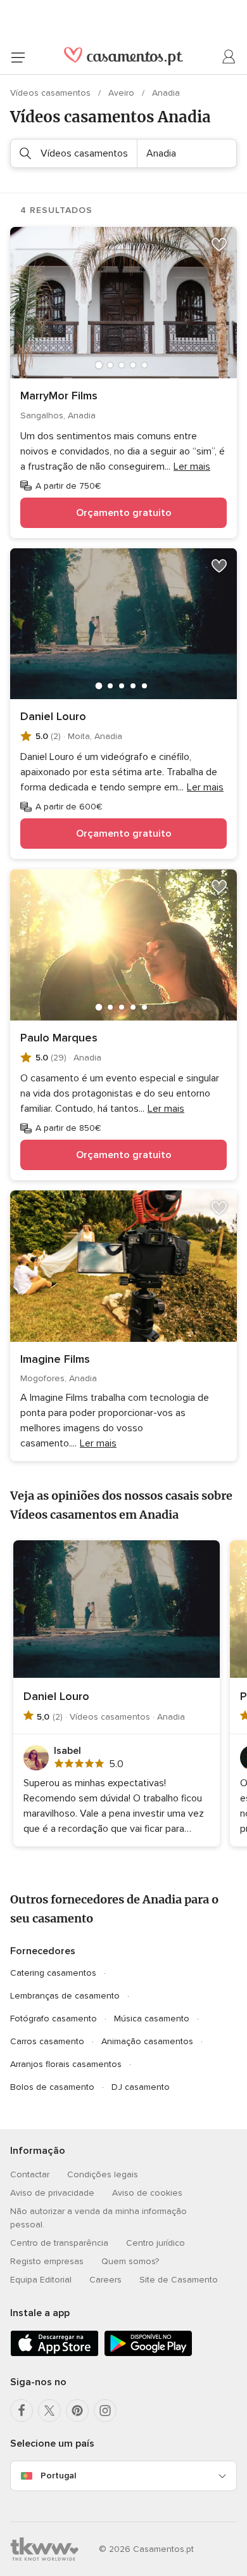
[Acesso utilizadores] (229, 57)
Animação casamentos (147, 2041)
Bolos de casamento (52, 2087)
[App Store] (54, 2354)
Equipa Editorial (41, 2280)
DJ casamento (141, 2087)
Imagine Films (55, 1359)
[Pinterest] (77, 2411)
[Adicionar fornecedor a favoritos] (219, 245)
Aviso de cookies (147, 2193)
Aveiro (123, 93)
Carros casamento (47, 2041)
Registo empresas (47, 2261)
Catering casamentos (53, 1973)
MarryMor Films (59, 396)
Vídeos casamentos (52, 93)
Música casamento (152, 2019)
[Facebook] (22, 2411)
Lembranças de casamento (65, 1996)
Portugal (58, 2476)
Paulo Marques (59, 1038)
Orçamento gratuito (124, 513)
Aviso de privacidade (52, 2193)
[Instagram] (105, 2411)
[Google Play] (148, 2354)
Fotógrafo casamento (54, 2019)
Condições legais (103, 2174)
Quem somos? (130, 2261)
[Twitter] (49, 2411)
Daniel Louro (53, 716)
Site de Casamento (179, 2280)
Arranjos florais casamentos (66, 2064)
